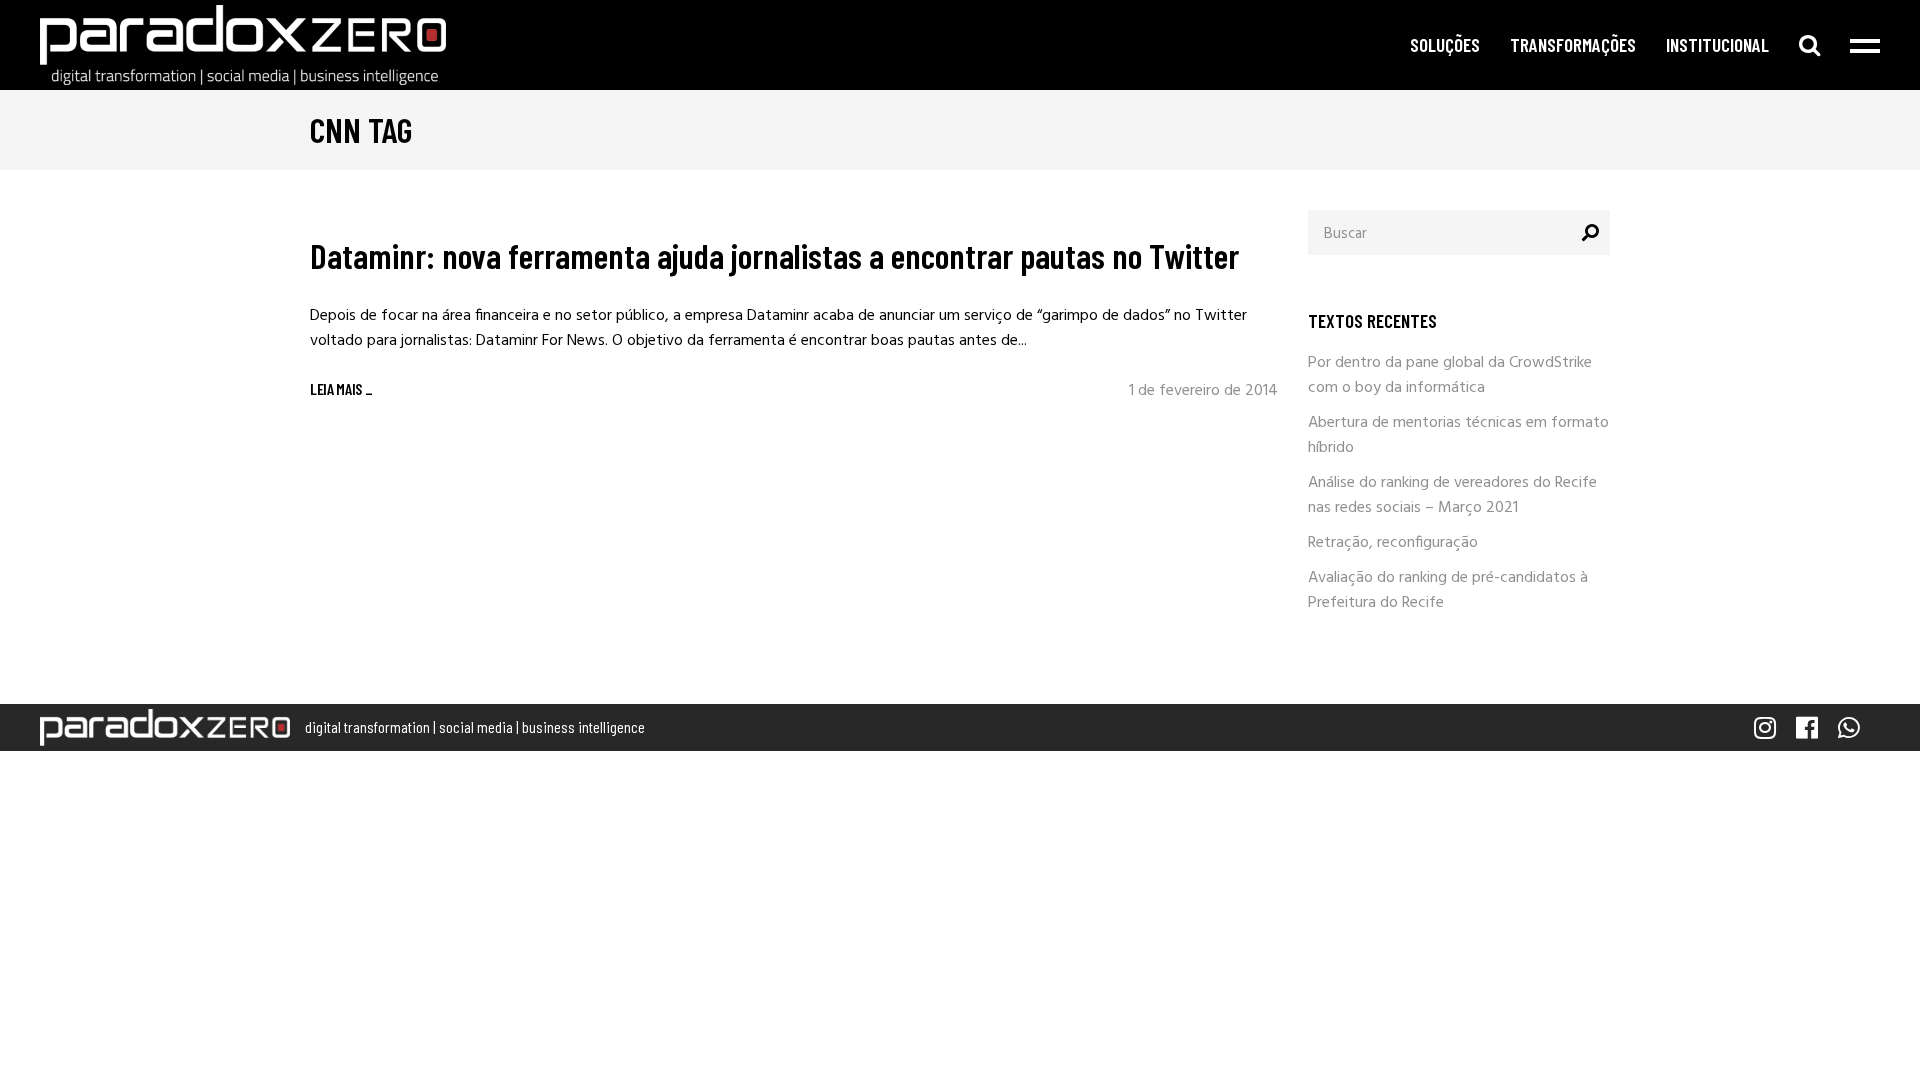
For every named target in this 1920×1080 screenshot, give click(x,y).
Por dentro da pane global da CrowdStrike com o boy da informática (1450, 375)
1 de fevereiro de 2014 (1203, 391)
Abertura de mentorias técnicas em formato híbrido (1458, 435)
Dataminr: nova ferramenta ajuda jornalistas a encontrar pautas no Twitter (774, 255)
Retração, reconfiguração (1393, 543)
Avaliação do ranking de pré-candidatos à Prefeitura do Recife (1448, 590)
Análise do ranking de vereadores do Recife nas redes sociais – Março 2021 (1452, 495)
